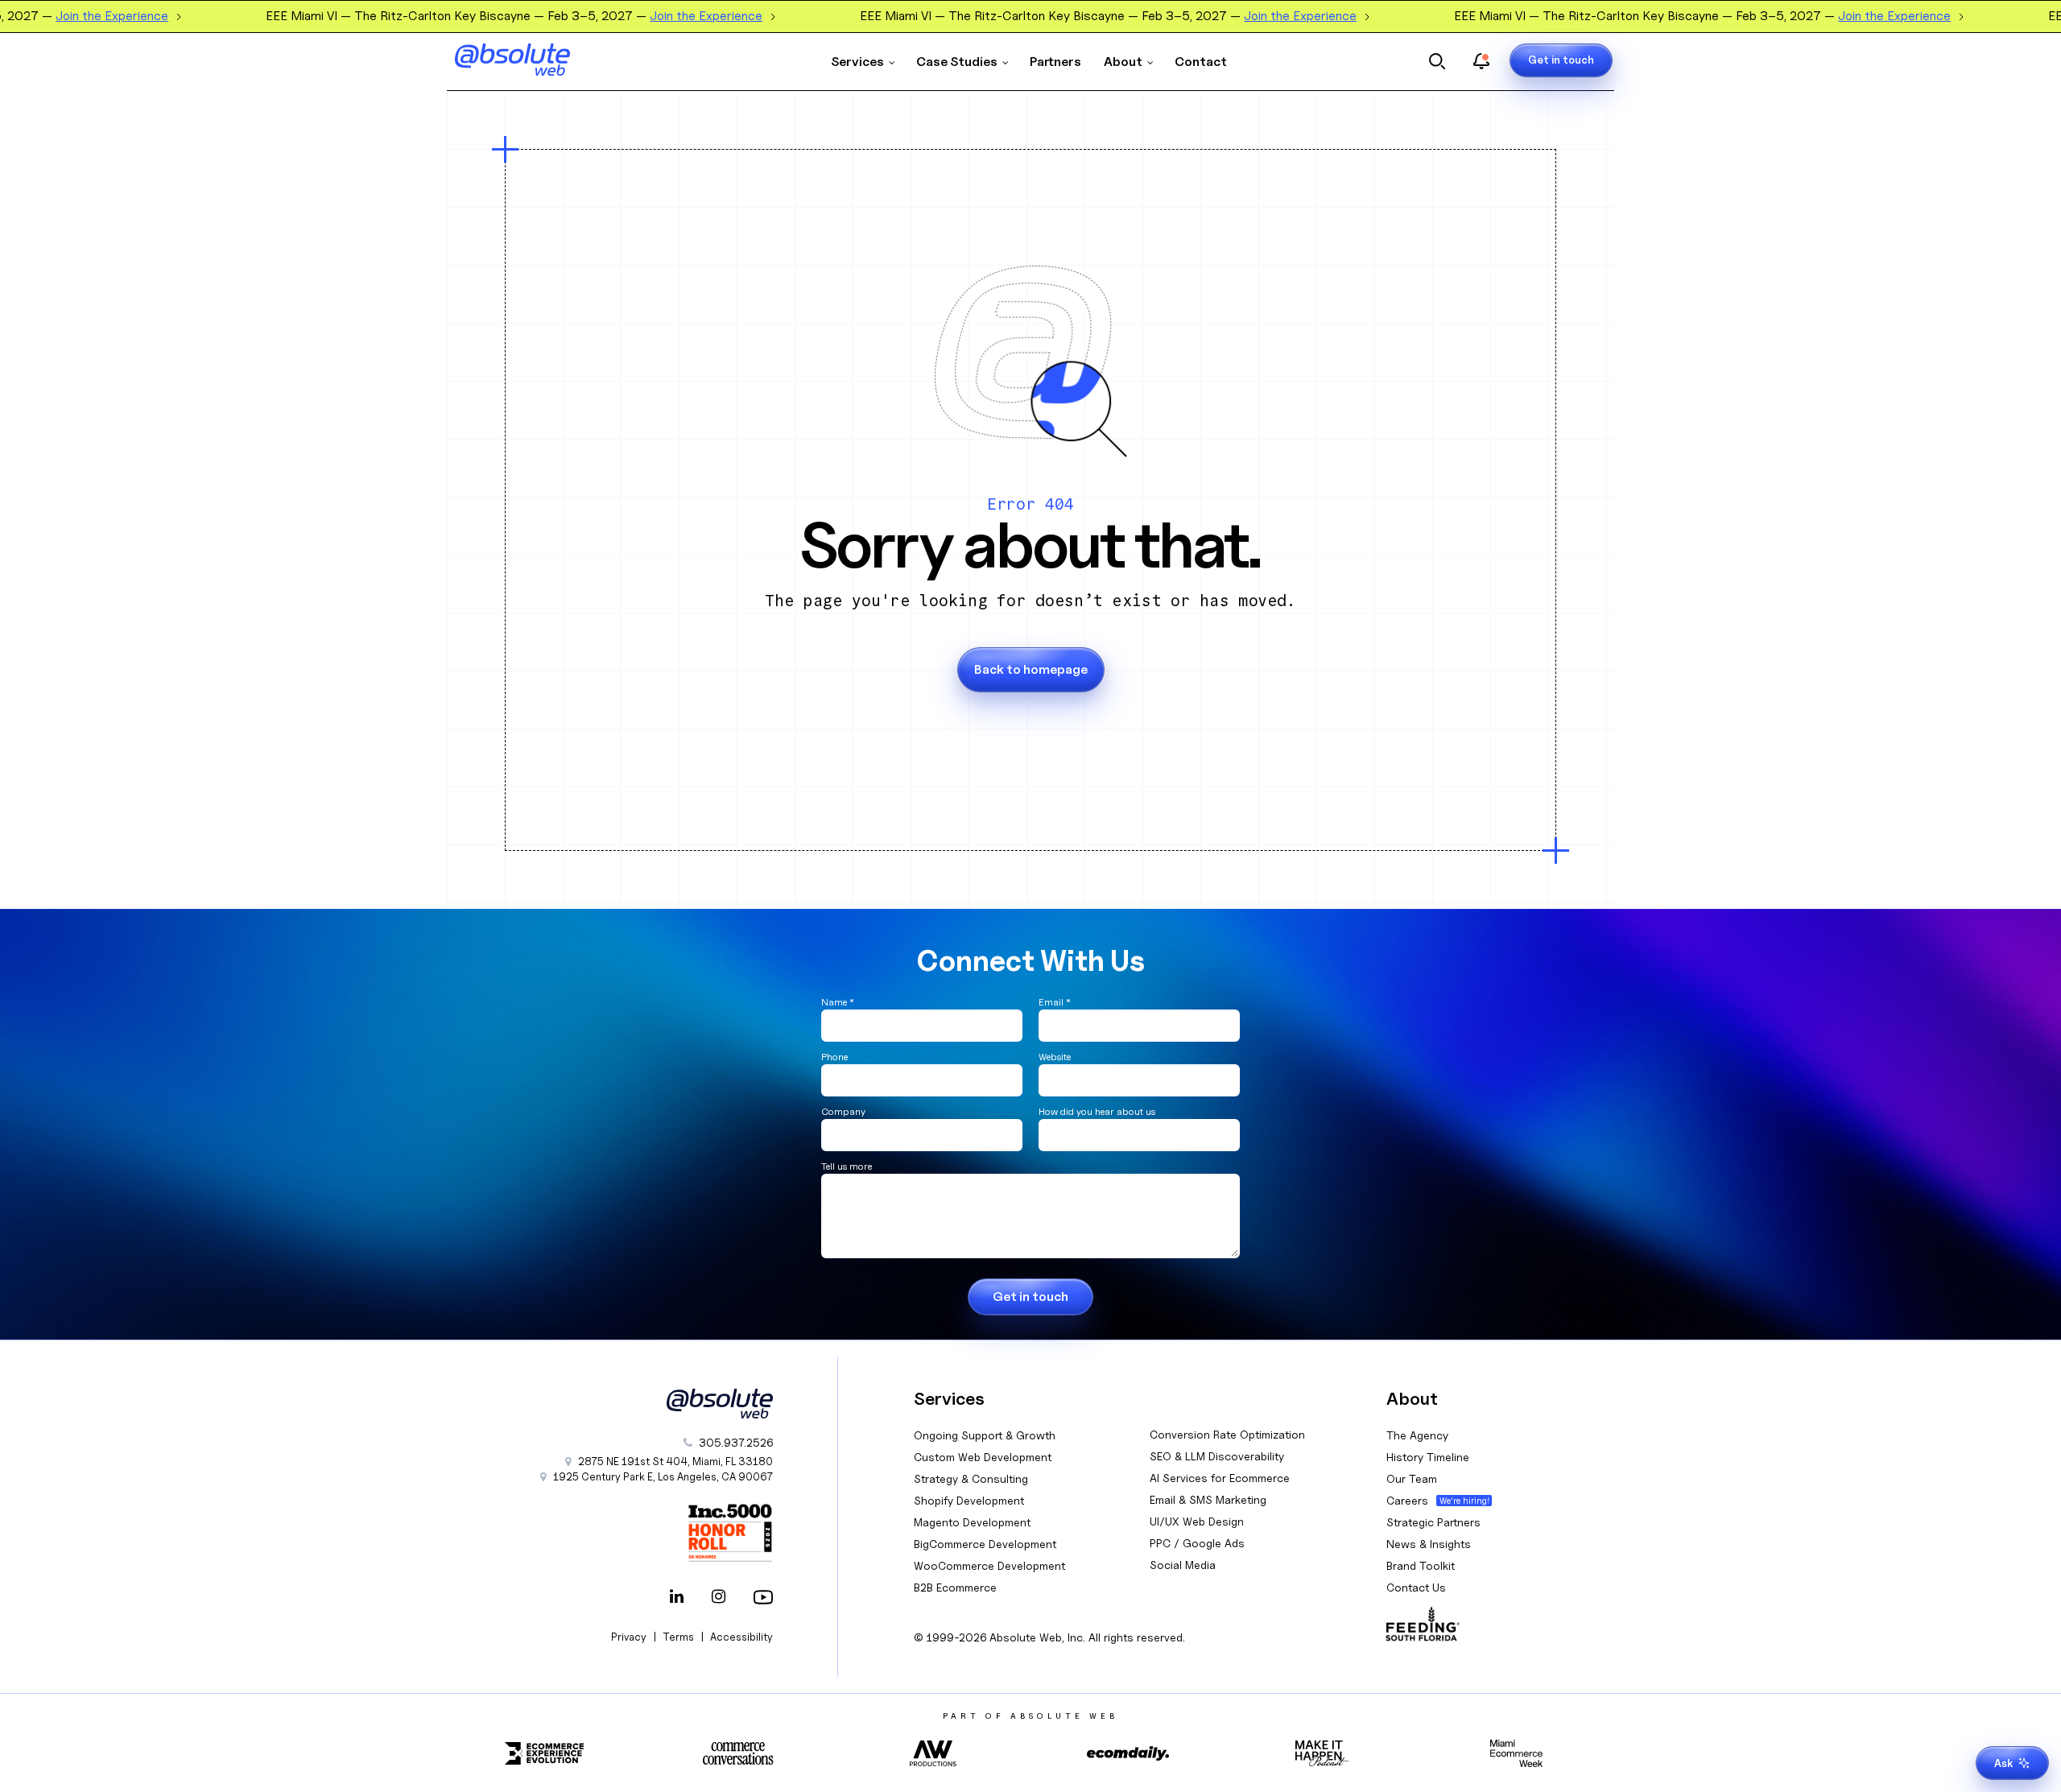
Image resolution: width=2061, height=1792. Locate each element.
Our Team (1412, 1478)
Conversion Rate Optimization (1227, 1434)
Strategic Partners (1433, 1522)
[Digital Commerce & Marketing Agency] (535, 60)
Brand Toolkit (1421, 1565)
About (1123, 62)
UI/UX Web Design (1197, 1521)
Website (1055, 1057)
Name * (838, 1002)
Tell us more (847, 1166)
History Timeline (1428, 1457)
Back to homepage (1031, 669)
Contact (1201, 62)
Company (843, 1111)
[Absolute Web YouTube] (760, 1598)
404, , (675, 1461)
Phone (834, 1057)
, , (663, 1476)
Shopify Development (969, 1500)
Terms (678, 1637)
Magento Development (972, 1522)
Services (857, 62)
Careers (1407, 1500)
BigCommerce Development (985, 1544)
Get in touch (1561, 60)
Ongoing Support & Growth (985, 1435)
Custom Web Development (983, 1457)
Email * (1055, 1002)
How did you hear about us (1097, 1111)
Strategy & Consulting (971, 1478)
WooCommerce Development (989, 1565)
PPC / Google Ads (1197, 1543)
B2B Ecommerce (955, 1587)
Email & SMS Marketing (1208, 1499)
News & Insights (1429, 1544)
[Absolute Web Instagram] (718, 1598)
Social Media (1183, 1565)
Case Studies (957, 62)
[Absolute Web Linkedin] (676, 1598)
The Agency (1417, 1435)
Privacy (629, 1637)
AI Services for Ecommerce (1220, 1478)
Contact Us (1416, 1587)
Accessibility (741, 1637)
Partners (1055, 62)
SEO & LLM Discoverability (1217, 1456)
